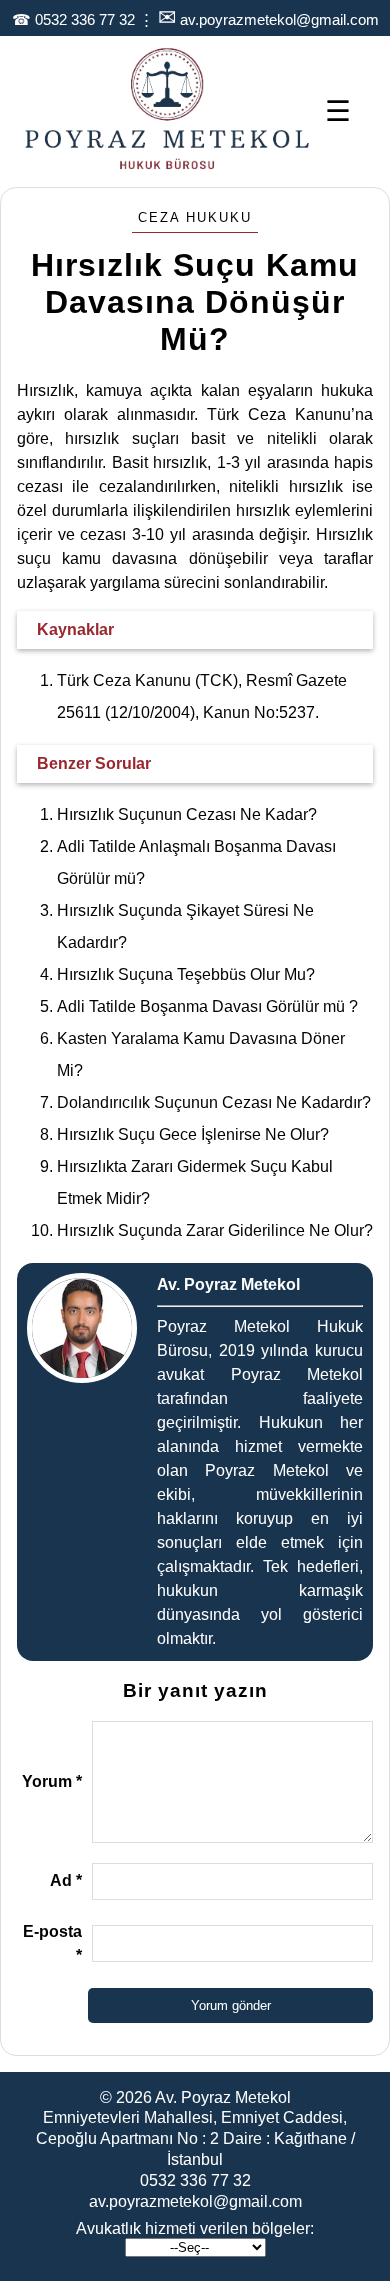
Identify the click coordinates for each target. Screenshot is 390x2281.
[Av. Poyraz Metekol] (167, 167)
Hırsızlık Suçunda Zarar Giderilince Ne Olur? (215, 1230)
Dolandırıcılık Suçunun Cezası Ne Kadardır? (214, 1102)
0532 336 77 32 (85, 19)
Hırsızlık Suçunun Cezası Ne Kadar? (187, 814)
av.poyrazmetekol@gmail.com (279, 19)
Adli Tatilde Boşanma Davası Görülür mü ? (207, 1006)
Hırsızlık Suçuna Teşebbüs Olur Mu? (186, 974)
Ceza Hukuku (195, 217)
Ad (66, 1880)
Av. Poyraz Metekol (223, 2097)
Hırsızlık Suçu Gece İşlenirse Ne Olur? (193, 1134)
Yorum (52, 1781)
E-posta (52, 1943)
